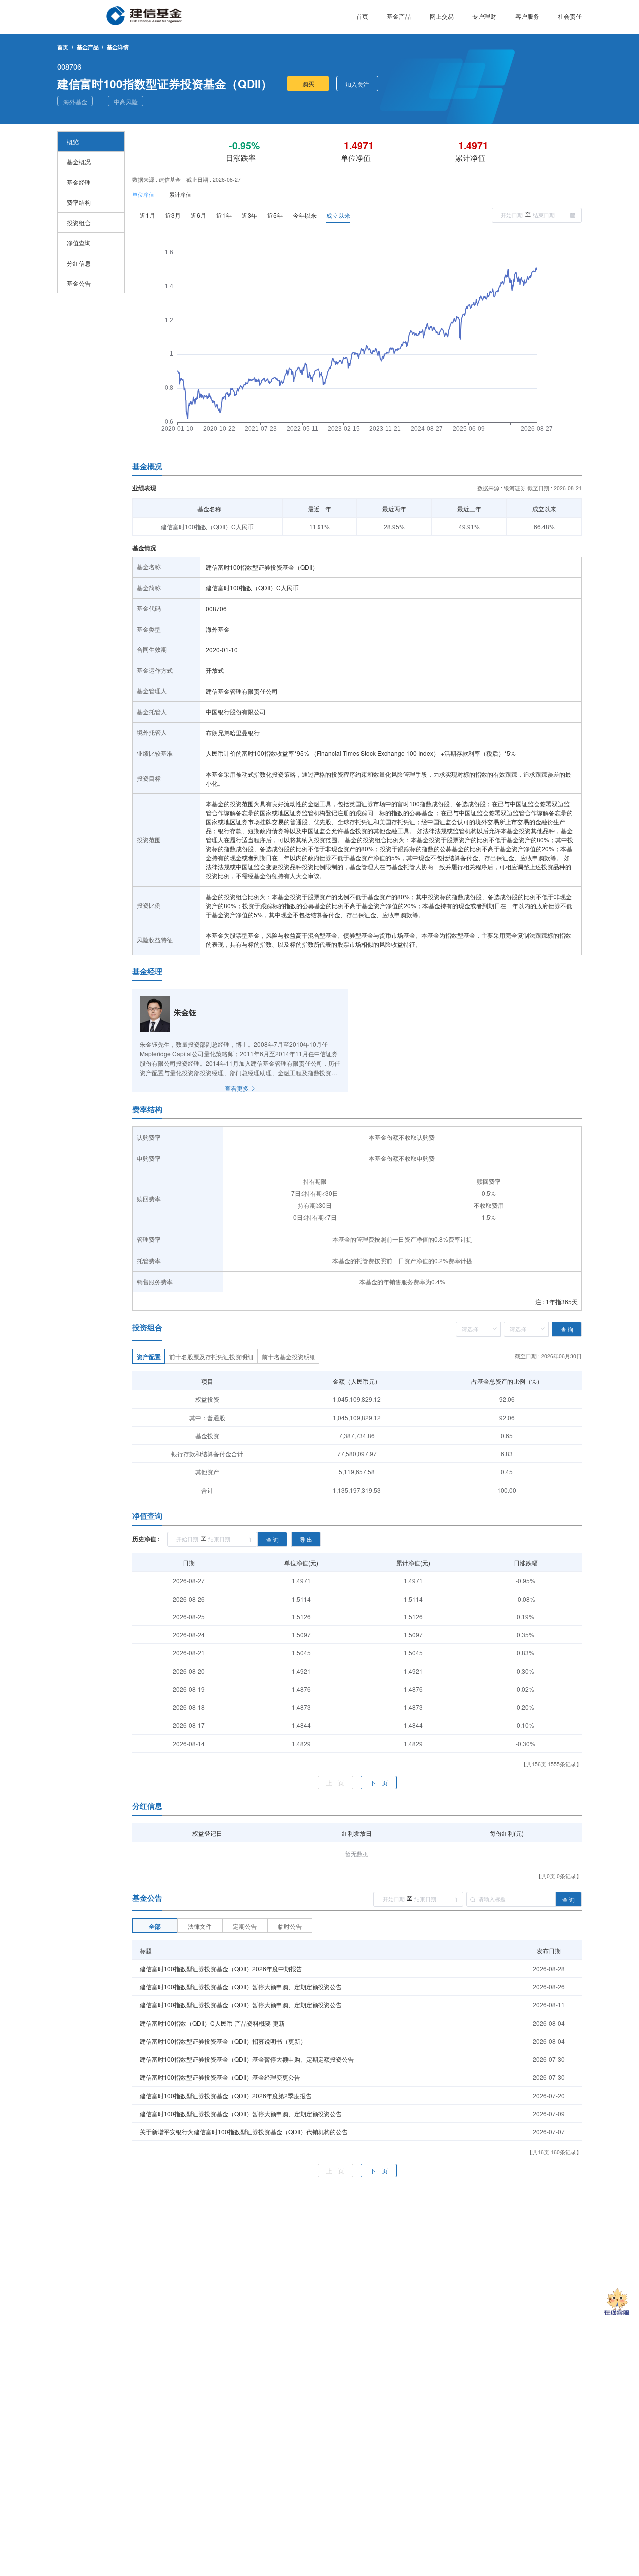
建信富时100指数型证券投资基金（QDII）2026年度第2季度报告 (226, 2095)
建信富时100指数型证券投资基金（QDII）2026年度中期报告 (221, 1969)
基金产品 (399, 16)
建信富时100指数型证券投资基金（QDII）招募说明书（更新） (223, 2041)
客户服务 (527, 16)
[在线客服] (617, 2303)
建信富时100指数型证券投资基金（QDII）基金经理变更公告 (220, 2077)
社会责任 (570, 16)
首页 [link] (63, 47)
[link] (88, 47)
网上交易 (442, 16)
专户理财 (484, 16)
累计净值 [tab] (180, 194)
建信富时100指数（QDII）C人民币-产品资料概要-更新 (212, 2023)
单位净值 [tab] (143, 194)
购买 (308, 84)
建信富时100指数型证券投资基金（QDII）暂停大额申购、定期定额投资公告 (241, 1987)
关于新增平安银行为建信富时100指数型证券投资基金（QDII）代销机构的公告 (244, 2131)
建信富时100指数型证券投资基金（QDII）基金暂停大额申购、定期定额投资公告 (247, 2059)
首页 (362, 16)
